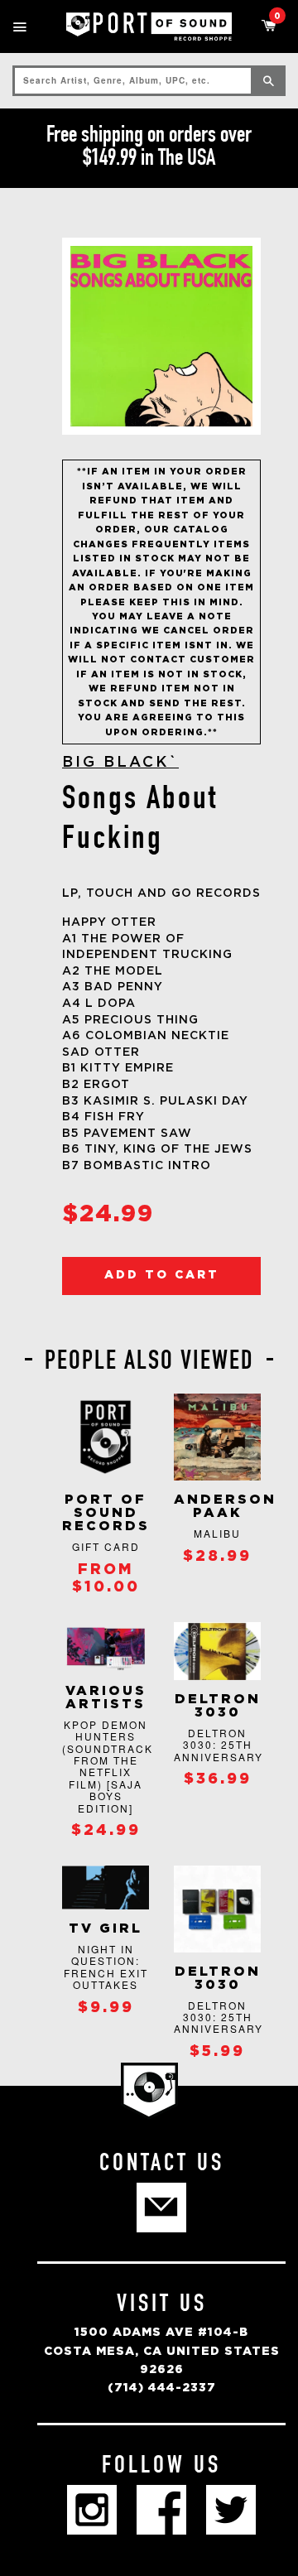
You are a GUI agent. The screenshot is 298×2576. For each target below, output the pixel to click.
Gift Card (106, 1546)
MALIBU (217, 1533)
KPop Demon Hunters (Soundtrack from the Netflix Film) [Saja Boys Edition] (108, 1766)
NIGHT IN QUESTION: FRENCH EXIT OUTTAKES (106, 1967)
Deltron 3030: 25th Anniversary (219, 1745)
